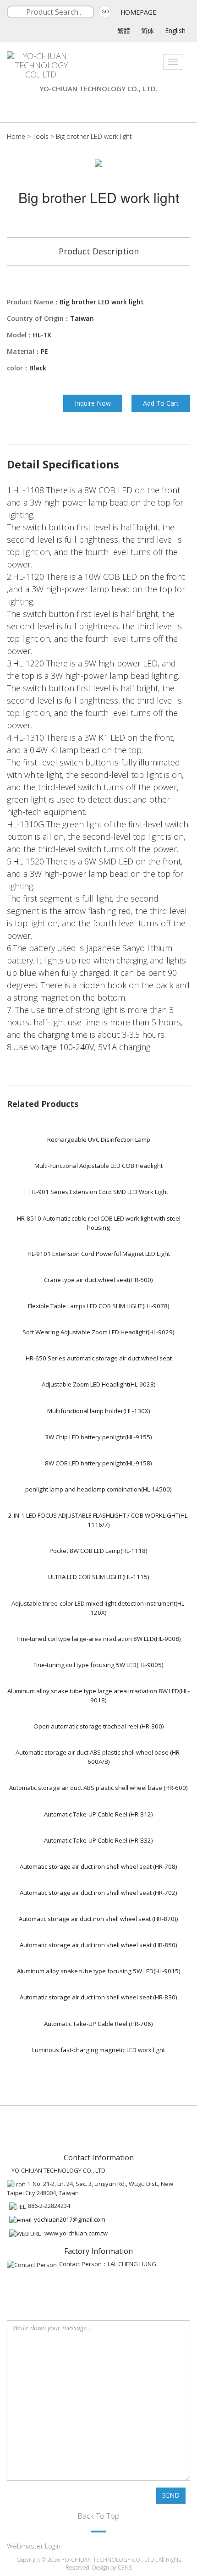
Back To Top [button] (98, 2516)
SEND (171, 2495)
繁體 (124, 30)
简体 (148, 30)
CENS (125, 2568)
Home (16, 136)
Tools (41, 136)
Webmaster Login (34, 2546)
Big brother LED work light (94, 136)
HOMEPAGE (138, 12)
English (175, 30)
